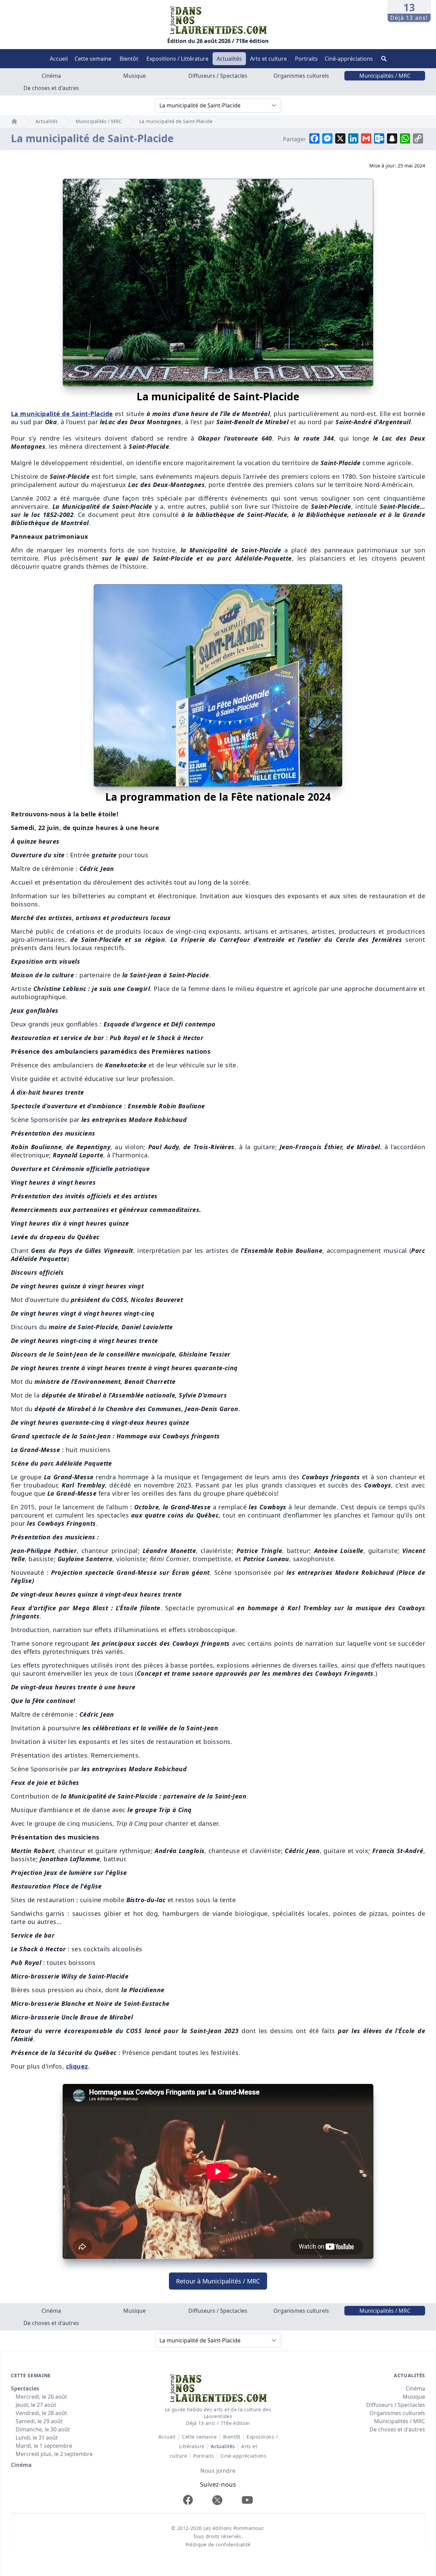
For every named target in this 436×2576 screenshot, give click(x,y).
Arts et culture (268, 59)
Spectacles (25, 2388)
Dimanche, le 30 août (43, 2429)
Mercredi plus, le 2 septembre (54, 2454)
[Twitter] (217, 2500)
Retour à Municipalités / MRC (218, 2281)
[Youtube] (247, 2500)
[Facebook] (188, 2500)
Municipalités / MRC (385, 76)
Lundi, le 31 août (37, 2438)
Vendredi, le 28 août (41, 2413)
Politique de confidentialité (218, 2544)
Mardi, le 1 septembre (44, 2446)
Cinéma (51, 76)
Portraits (306, 59)
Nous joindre (218, 2471)
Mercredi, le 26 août (41, 2397)
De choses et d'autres (51, 88)
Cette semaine (93, 59)
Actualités (229, 59)
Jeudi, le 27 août (36, 2405)
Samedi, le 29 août (39, 2421)
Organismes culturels (301, 76)
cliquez (77, 2066)
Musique (135, 76)
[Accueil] (14, 121)
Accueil (59, 59)
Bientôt (129, 59)
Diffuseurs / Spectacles (218, 76)
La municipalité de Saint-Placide (176, 121)
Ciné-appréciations (349, 59)
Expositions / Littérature (177, 59)
